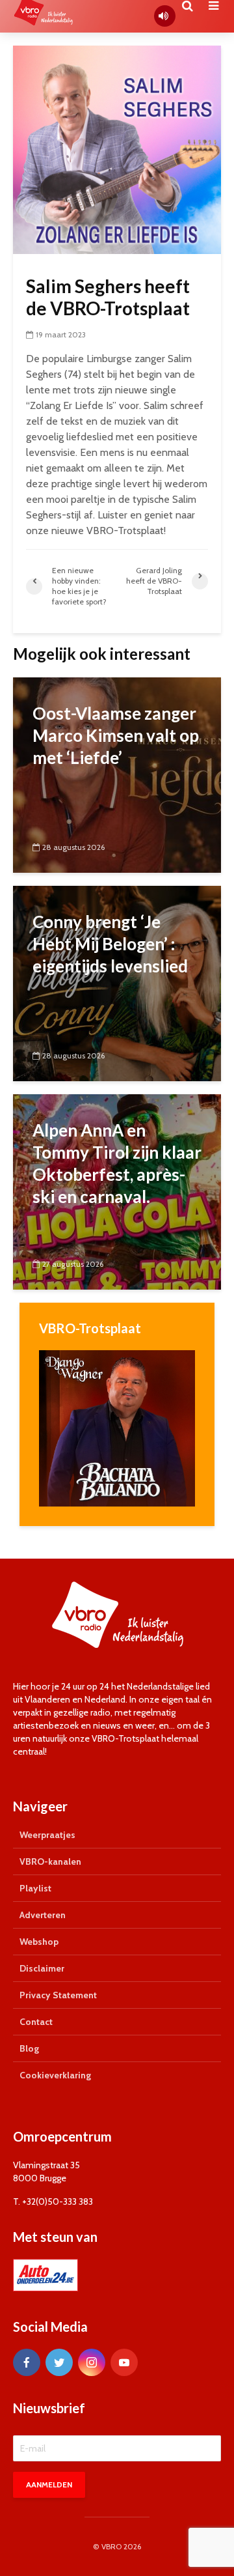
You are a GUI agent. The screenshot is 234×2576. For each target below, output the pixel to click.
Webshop (39, 1942)
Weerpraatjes (47, 1835)
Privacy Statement (58, 1995)
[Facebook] (27, 2362)
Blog (29, 2048)
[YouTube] (124, 2362)
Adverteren (43, 1915)
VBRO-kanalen (50, 1861)
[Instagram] (92, 2362)
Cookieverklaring (55, 2075)
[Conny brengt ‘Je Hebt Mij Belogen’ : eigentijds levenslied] (117, 983)
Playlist (35, 1888)
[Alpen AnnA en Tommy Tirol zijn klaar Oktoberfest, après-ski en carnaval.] (117, 1191)
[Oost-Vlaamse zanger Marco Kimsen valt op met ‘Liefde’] (117, 774)
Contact (36, 2022)
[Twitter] (59, 2362)
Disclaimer (42, 1968)
